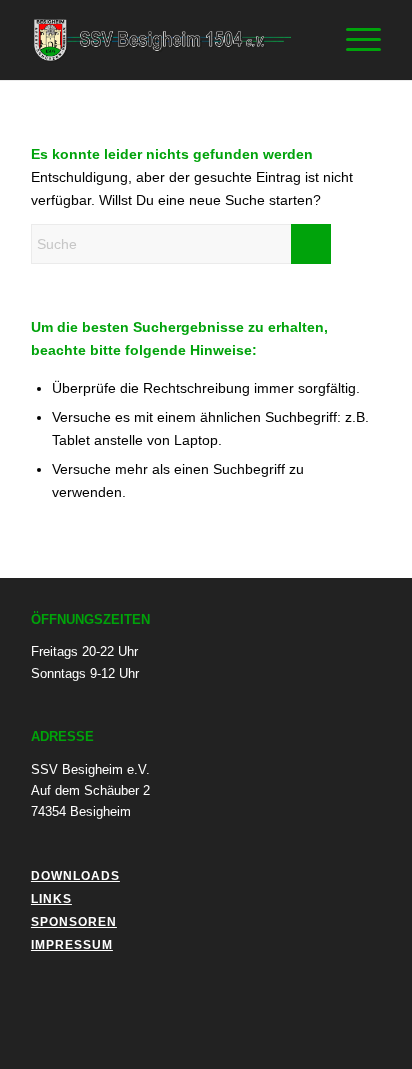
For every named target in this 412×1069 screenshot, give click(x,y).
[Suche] (306, 40)
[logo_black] (171, 40)
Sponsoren (74, 922)
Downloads (75, 876)
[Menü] (353, 40)
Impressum (72, 945)
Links (51, 899)
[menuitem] (306, 40)
